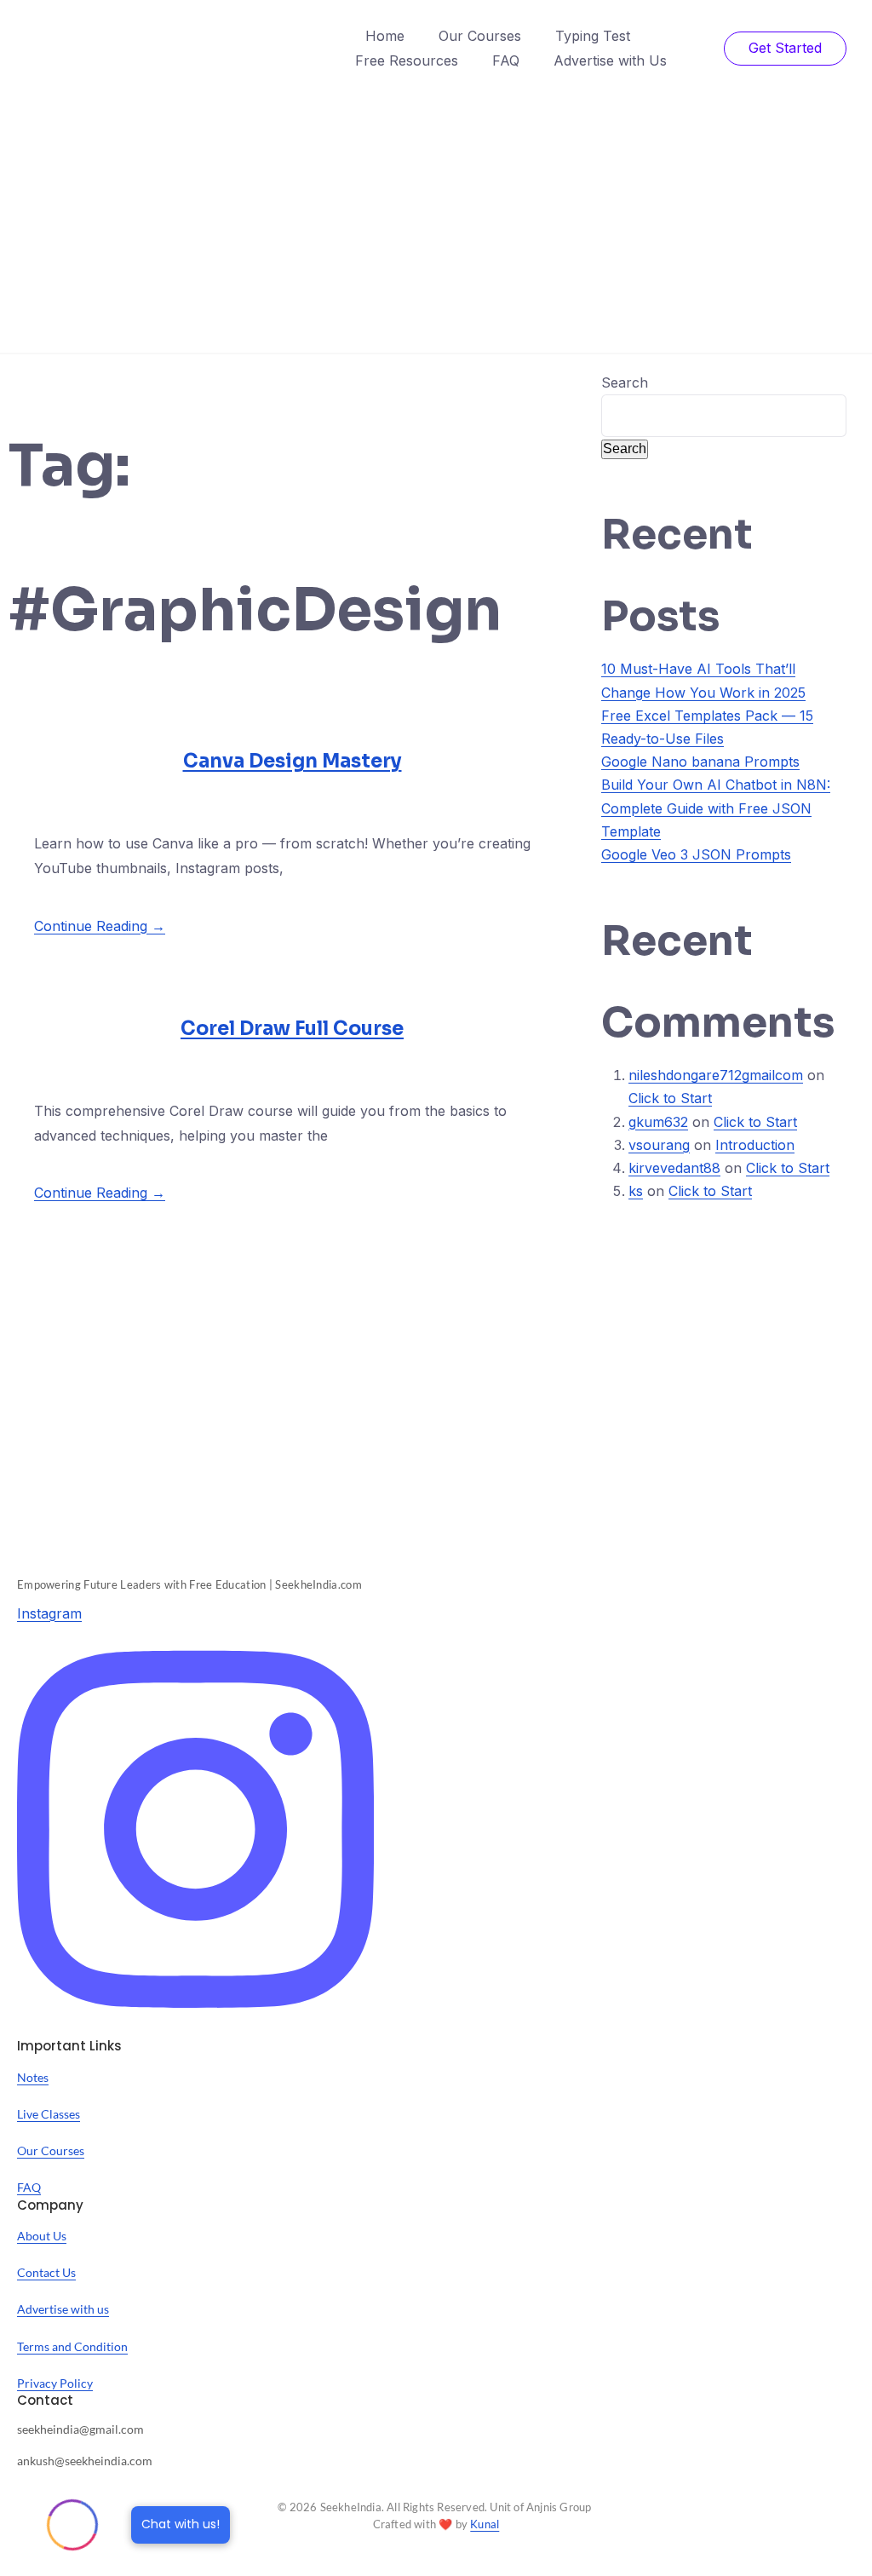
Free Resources (407, 60)
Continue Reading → (100, 926)
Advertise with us (63, 2309)
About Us (42, 2236)
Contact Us (46, 2272)
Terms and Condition (72, 2346)
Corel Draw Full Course (292, 1029)
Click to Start (670, 1098)
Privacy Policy (55, 2383)
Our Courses (480, 36)
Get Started (785, 48)
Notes (33, 2077)
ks (636, 1191)
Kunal (485, 2524)
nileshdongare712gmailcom (716, 1075)
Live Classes (49, 2114)
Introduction (755, 1145)
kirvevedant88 (674, 1168)
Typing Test (593, 36)
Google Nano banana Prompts (700, 762)
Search (625, 382)
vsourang (659, 1145)
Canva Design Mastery (293, 761)
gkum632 (658, 1122)
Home (385, 36)
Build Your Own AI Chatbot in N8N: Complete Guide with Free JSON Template (716, 808)
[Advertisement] (436, 225)
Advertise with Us (610, 60)
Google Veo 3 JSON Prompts (696, 854)
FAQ (506, 60)
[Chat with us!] (72, 2525)
